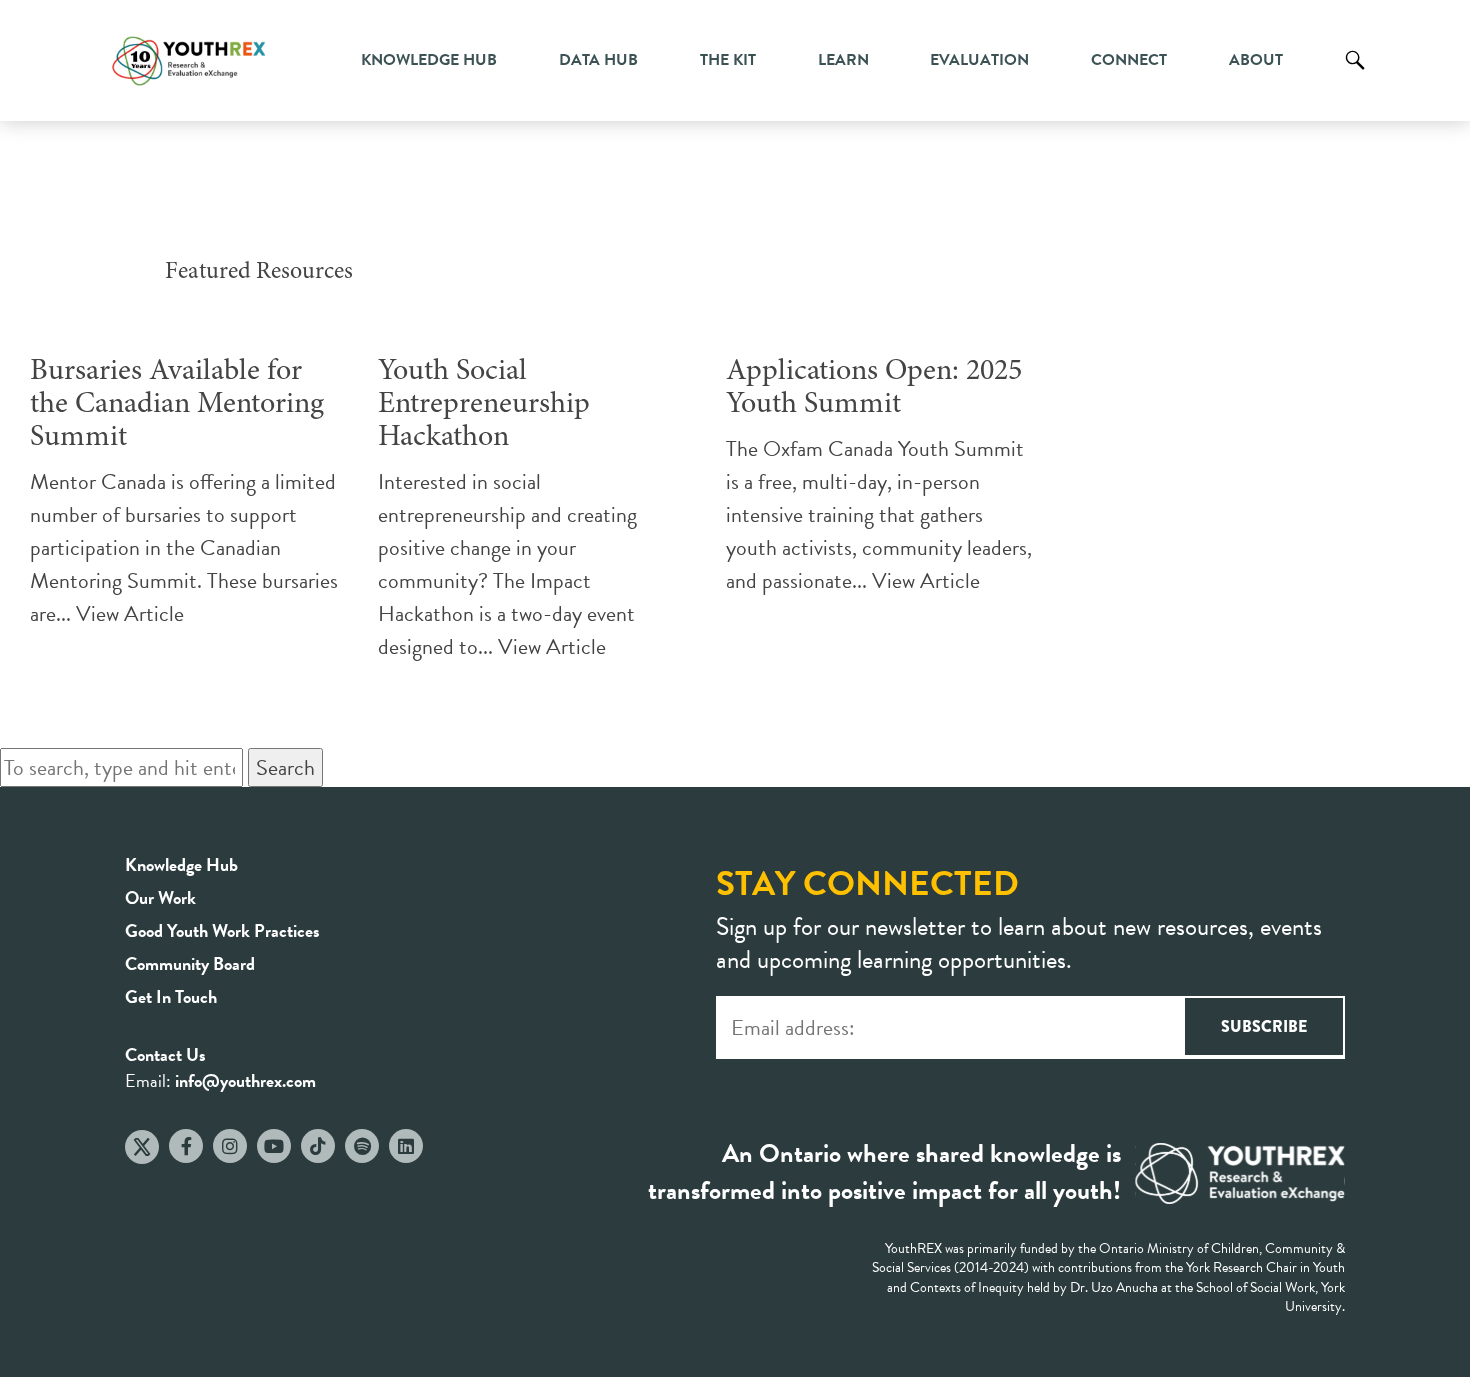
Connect (1129, 60)
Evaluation (979, 60)
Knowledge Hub (429, 60)
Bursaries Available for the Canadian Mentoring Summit (177, 405)
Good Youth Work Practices (222, 930)
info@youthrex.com (245, 1080)
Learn (843, 60)
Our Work (160, 897)
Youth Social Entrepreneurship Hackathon (484, 405)
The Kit (728, 60)
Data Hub (598, 60)
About (1256, 60)
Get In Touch (171, 996)
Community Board (190, 963)
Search (1355, 75)
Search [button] (285, 767)
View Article (130, 613)
